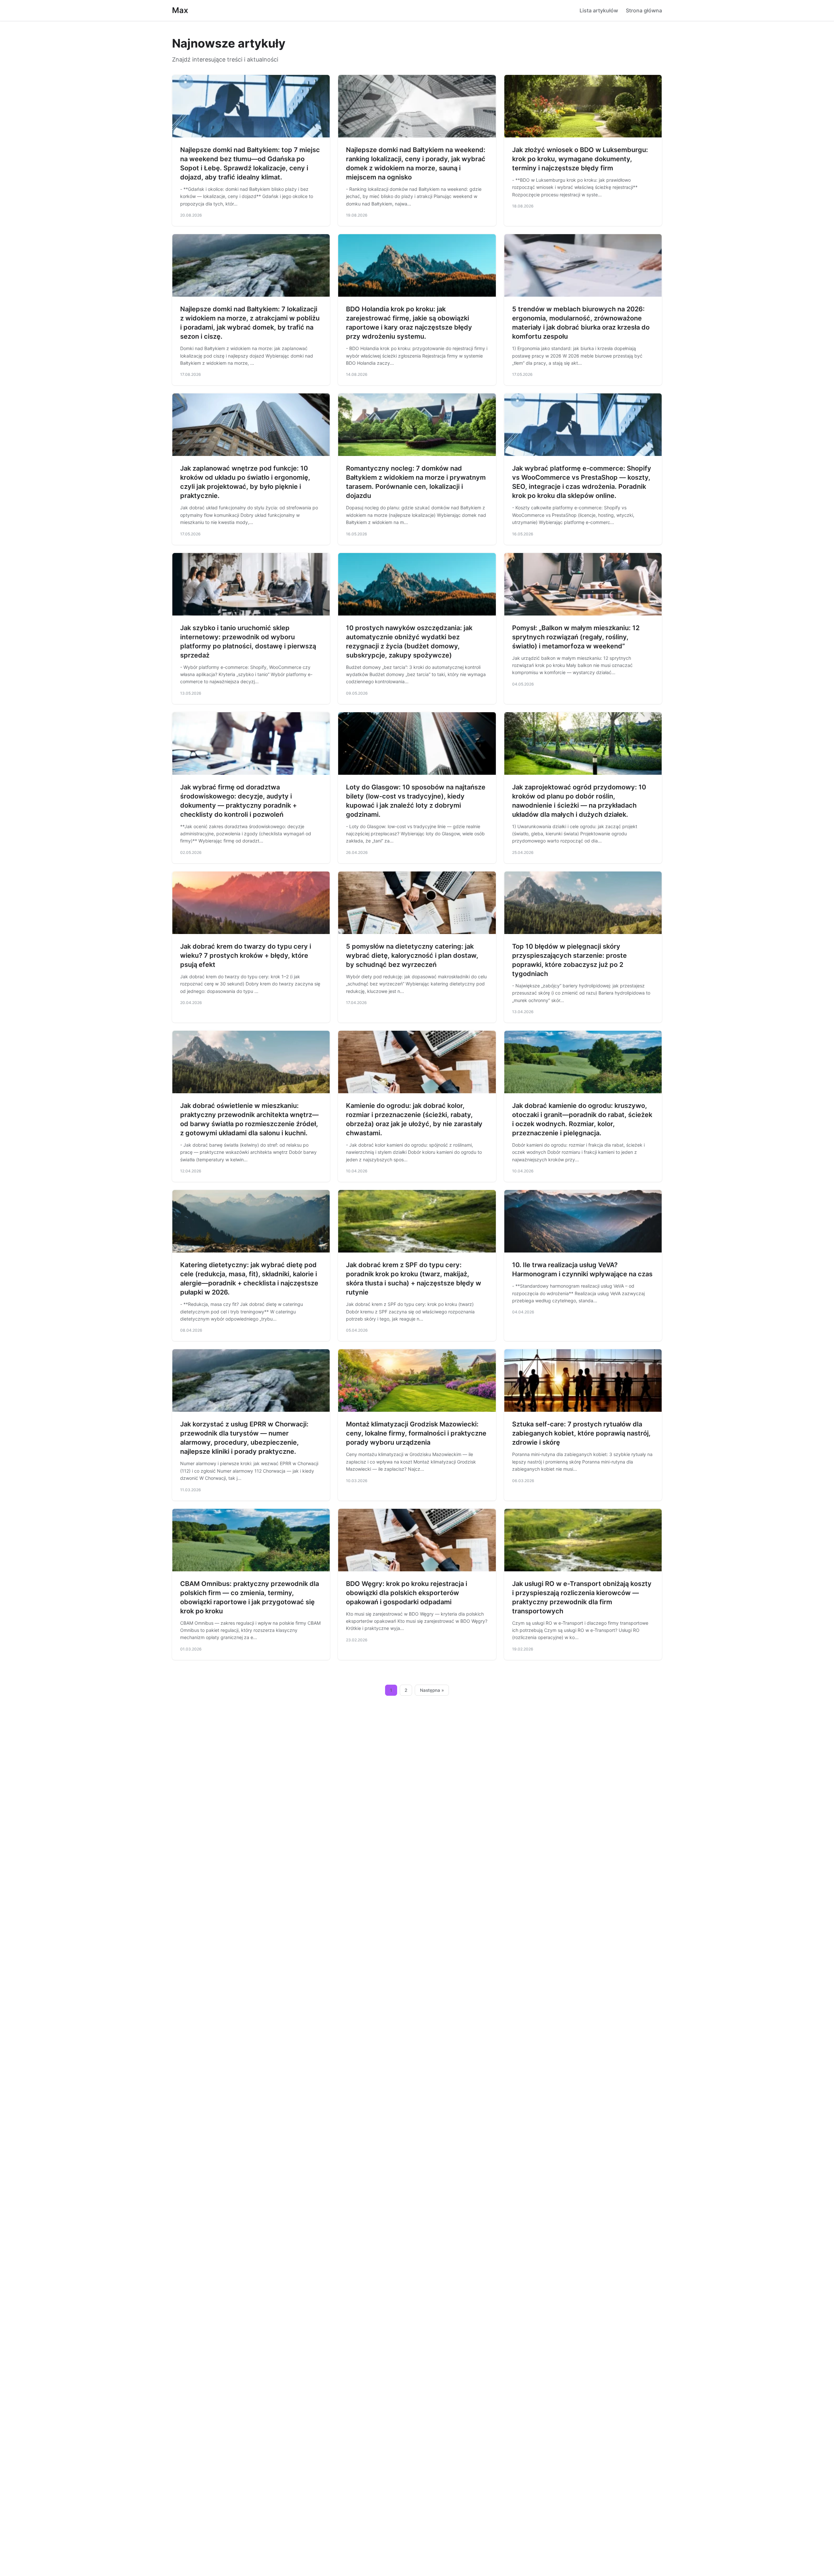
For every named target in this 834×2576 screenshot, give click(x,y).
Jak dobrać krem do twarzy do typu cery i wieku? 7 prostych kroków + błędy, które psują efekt (246, 955)
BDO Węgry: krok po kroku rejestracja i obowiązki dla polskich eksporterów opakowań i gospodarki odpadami (407, 1593)
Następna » (432, 1690)
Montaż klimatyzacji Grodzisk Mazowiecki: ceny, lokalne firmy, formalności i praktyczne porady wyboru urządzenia (416, 1433)
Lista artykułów (599, 10)
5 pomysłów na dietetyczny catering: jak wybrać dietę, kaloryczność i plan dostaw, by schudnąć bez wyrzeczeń (412, 955)
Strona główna (644, 10)
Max (180, 10)
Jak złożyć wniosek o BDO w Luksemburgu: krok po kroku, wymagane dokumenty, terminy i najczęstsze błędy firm (580, 159)
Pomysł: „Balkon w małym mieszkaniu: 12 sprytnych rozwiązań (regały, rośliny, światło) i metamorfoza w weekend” (576, 637)
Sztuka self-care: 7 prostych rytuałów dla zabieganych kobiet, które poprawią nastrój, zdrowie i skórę (581, 1433)
